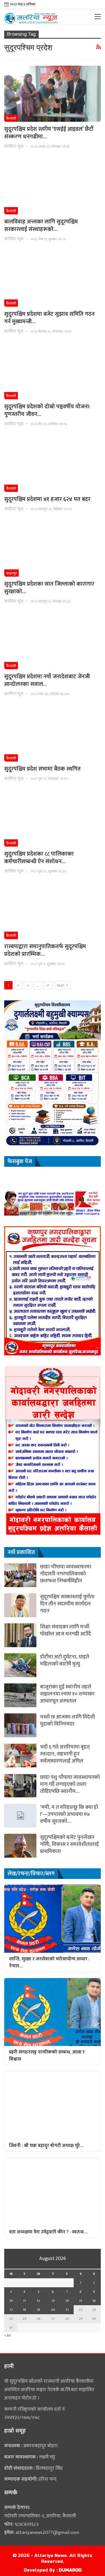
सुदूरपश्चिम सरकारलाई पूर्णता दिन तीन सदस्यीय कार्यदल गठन (67, 1604)
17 (48, 986)
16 (94, 2301)
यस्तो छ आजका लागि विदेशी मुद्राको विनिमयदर (67, 1720)
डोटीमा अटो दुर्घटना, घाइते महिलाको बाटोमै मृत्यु (65, 1660)
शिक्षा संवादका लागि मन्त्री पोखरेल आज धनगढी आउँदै (66, 1630)
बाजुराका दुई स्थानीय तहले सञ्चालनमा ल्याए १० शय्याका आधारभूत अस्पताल (67, 1694)
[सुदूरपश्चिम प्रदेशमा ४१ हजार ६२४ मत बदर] (53, 464)
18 (24, 2310)
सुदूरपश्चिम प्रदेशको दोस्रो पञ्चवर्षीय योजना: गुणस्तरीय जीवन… (47, 410)
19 (38, 2310)
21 (67, 2310)
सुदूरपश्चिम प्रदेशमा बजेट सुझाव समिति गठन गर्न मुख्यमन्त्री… (49, 318)
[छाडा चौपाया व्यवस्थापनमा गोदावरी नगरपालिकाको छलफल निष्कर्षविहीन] (20, 1575)
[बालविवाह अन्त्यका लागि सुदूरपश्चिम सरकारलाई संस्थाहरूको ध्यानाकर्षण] (53, 186)
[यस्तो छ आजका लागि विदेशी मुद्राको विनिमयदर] (20, 1725)
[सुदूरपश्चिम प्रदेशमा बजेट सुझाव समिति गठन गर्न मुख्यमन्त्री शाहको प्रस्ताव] (53, 279)
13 (53, 2301)
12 (38, 2301)
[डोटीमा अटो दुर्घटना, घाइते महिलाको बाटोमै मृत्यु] (20, 1665)
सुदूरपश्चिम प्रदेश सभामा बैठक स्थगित (42, 769)
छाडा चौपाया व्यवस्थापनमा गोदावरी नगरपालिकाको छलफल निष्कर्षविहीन (66, 1574)
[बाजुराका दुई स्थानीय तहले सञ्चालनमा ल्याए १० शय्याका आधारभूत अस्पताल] (20, 1695)
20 (53, 2310)
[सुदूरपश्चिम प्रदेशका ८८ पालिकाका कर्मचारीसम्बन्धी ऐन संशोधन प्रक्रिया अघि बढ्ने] (53, 819)
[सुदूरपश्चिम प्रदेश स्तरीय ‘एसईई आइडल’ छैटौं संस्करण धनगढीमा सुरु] (53, 94)
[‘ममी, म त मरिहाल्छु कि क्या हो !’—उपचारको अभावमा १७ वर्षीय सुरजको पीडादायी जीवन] (20, 1816)
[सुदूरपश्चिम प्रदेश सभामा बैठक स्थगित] (53, 734)
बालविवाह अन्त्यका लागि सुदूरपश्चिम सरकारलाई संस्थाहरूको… (41, 225)
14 (67, 2301)
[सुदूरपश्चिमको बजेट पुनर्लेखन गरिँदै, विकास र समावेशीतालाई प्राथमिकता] (20, 1846)
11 (24, 2301)
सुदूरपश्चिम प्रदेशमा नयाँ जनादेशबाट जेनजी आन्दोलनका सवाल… (47, 680)
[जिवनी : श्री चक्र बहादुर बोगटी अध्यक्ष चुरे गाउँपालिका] (53, 2105)
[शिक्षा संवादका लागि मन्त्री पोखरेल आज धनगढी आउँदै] (20, 1635)
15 (81, 2301)
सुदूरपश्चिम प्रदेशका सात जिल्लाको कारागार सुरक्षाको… (49, 588)
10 (11, 2301)
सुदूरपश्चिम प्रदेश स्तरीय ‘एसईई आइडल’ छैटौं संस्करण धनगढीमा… (49, 133)
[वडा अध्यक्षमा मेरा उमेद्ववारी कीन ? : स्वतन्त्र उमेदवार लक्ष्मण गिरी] (53, 2192)
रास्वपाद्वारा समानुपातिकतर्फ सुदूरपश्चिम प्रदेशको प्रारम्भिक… (45, 950)
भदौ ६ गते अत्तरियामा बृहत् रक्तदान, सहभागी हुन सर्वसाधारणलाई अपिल (65, 1754)
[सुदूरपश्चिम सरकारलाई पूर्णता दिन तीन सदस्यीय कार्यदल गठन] (20, 1605)
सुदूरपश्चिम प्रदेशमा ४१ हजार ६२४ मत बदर (47, 499)
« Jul (7, 2335)
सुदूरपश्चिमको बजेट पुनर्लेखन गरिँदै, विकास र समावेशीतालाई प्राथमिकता (69, 1844)
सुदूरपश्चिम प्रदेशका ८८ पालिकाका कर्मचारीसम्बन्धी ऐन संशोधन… (39, 858)
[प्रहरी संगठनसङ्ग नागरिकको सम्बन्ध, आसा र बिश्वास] (53, 2012)
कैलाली (11, 118)
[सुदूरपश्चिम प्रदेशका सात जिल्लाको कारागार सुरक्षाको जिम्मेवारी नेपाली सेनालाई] (53, 549)
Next (61, 986)
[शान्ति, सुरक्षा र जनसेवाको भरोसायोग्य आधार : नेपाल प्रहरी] (53, 1919)
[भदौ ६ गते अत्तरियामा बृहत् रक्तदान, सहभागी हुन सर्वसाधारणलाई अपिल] (20, 1755)
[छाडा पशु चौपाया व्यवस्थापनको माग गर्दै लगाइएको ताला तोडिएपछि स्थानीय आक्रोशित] (20, 1786)
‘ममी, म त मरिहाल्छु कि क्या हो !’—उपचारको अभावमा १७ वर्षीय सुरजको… (69, 1814)
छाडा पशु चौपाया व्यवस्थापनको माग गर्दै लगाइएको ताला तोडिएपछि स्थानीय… (70, 1784)
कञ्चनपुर (11, 573)
